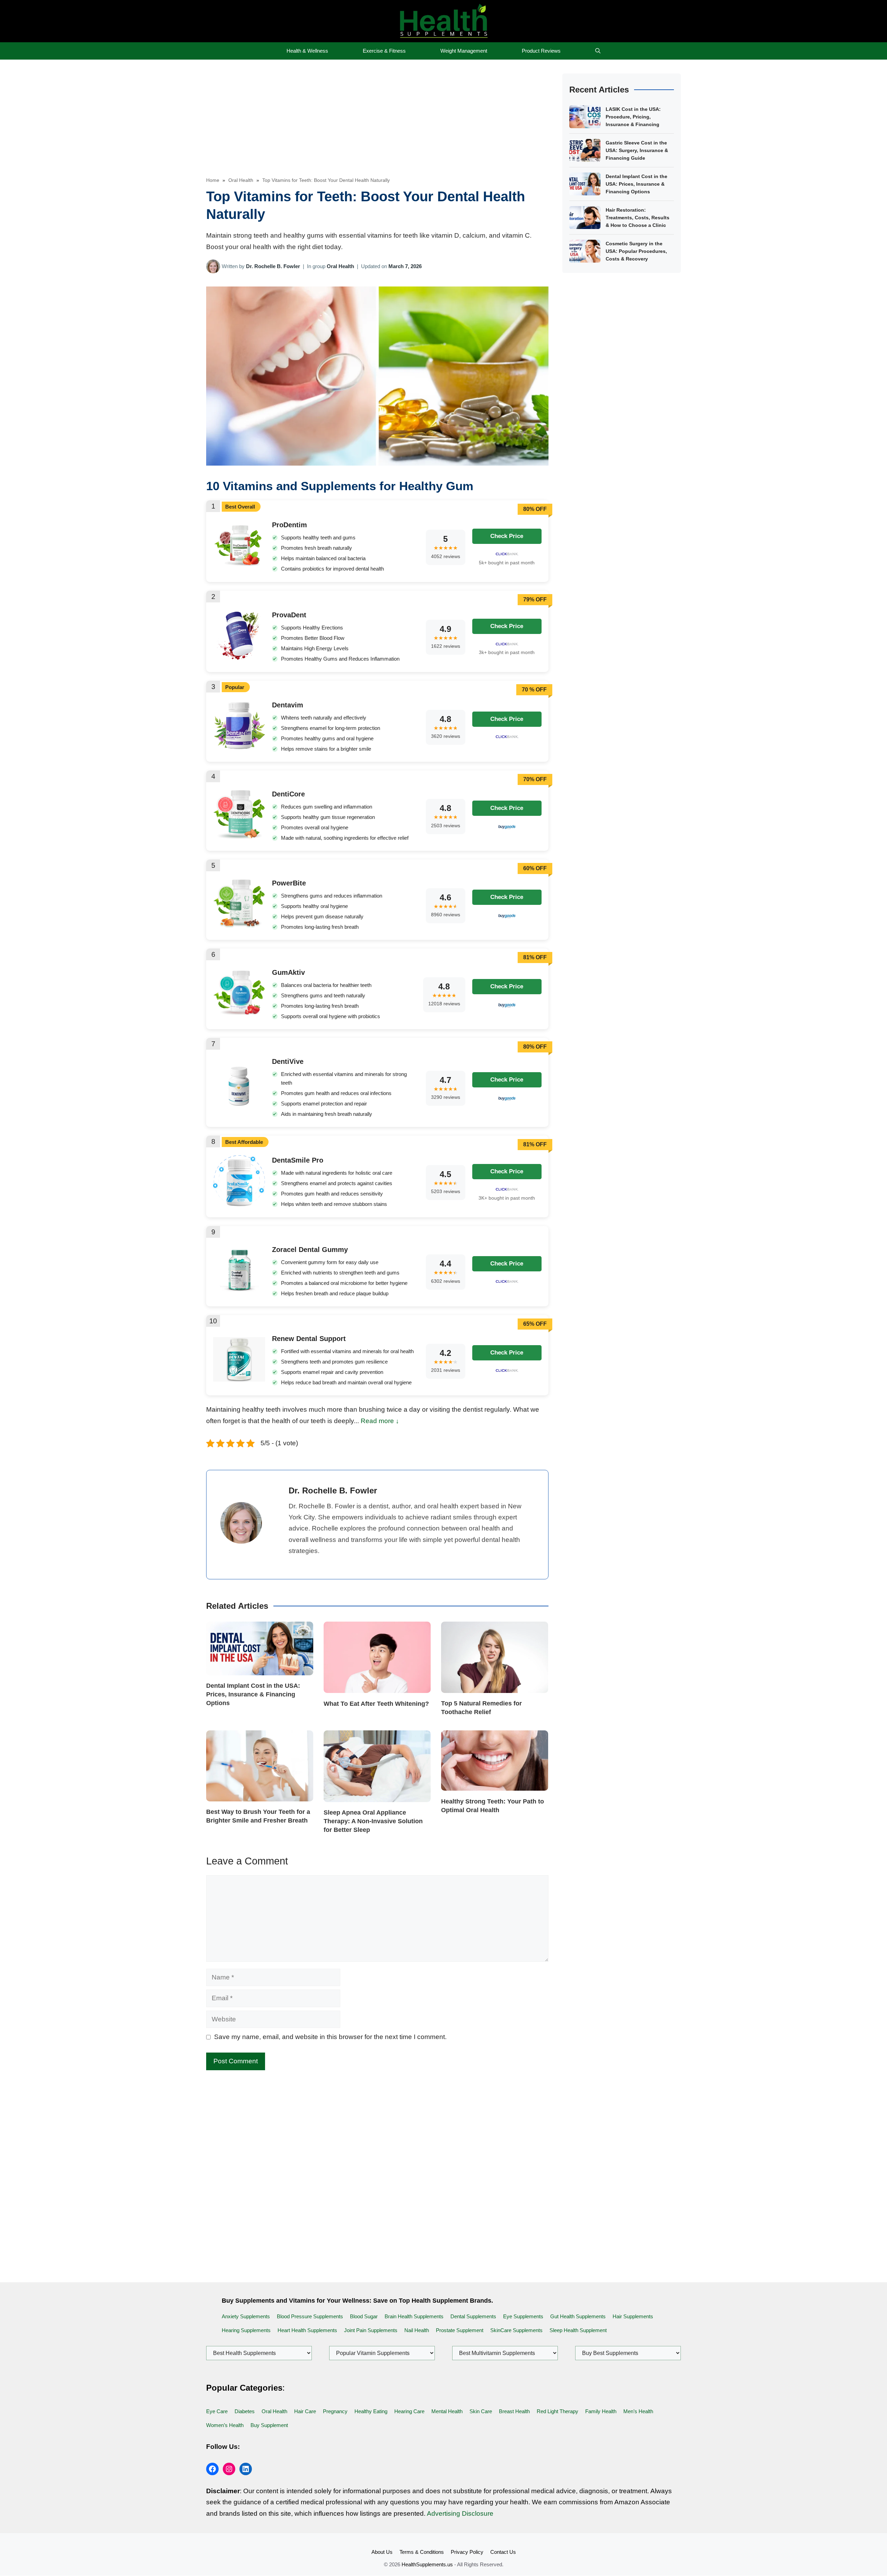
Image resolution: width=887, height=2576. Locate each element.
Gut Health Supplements (578, 2316)
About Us (382, 2552)
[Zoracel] (239, 1290)
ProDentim (289, 525)
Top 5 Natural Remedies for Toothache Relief (481, 1708)
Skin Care (481, 2411)
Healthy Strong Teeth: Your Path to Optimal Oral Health (493, 1806)
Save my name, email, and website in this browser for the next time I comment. (330, 2037)
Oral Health (241, 180)
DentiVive (288, 1061)
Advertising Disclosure (460, 2513)
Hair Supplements (633, 2316)
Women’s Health (225, 2425)
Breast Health (514, 2411)
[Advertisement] (377, 125)
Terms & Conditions (422, 2552)
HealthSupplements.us (427, 2564)
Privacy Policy (467, 2552)
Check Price (507, 536)
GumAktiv (288, 972)
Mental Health (447, 2411)
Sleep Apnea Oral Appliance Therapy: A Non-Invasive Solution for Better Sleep (373, 1821)
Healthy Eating (371, 2411)
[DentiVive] (239, 1110)
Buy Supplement (269, 2425)
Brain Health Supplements (414, 2316)
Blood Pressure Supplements (310, 2316)
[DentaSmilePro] (239, 1204)
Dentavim (288, 705)
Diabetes (245, 2411)
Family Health (601, 2411)
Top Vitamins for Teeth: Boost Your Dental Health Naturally (326, 180)
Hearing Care (409, 2411)
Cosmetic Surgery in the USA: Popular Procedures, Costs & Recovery (636, 251)
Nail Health (417, 2330)
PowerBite (289, 883)
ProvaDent (289, 615)
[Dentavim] (239, 748)
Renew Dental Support (309, 1339)
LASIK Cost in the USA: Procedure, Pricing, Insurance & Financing (633, 117)
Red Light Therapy (557, 2411)
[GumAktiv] (239, 1013)
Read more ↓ (380, 1421)
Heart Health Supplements (307, 2330)
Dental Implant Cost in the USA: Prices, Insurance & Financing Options (253, 1694)
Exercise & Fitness (384, 51)
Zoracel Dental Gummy (310, 1250)
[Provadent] (239, 659)
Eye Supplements (523, 2316)
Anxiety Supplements (246, 2316)
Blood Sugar (364, 2316)
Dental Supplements (473, 2316)
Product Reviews (541, 51)
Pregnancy (335, 2411)
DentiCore (288, 794)
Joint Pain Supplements (371, 2330)
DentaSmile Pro (298, 1160)
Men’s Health (638, 2411)
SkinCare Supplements (516, 2330)
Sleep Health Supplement (578, 2330)
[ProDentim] (239, 569)
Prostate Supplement (460, 2330)
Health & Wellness (307, 51)
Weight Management (464, 51)
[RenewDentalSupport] (239, 1379)
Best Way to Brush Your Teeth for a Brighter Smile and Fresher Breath (258, 1816)
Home (213, 180)
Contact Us (503, 2552)
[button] (598, 51)
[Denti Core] (239, 837)
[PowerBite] (239, 926)
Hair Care (305, 2411)
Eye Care (217, 2411)
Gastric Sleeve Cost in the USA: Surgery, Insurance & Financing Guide (637, 150)
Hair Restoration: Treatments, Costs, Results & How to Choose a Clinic (638, 218)
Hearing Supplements (246, 2330)
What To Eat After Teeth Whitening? (376, 1704)
